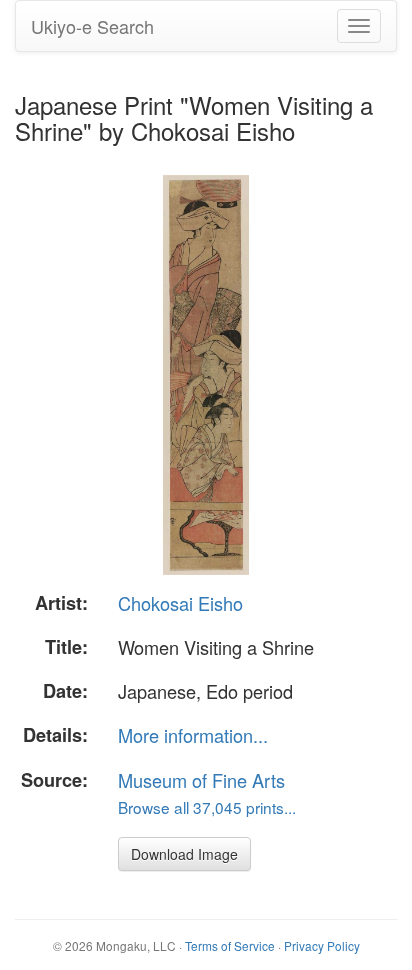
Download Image (184, 854)
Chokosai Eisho (180, 603)
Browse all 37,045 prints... (207, 807)
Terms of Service (230, 945)
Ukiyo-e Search (92, 26)
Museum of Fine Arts (201, 780)
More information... (193, 735)
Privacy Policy (322, 945)
